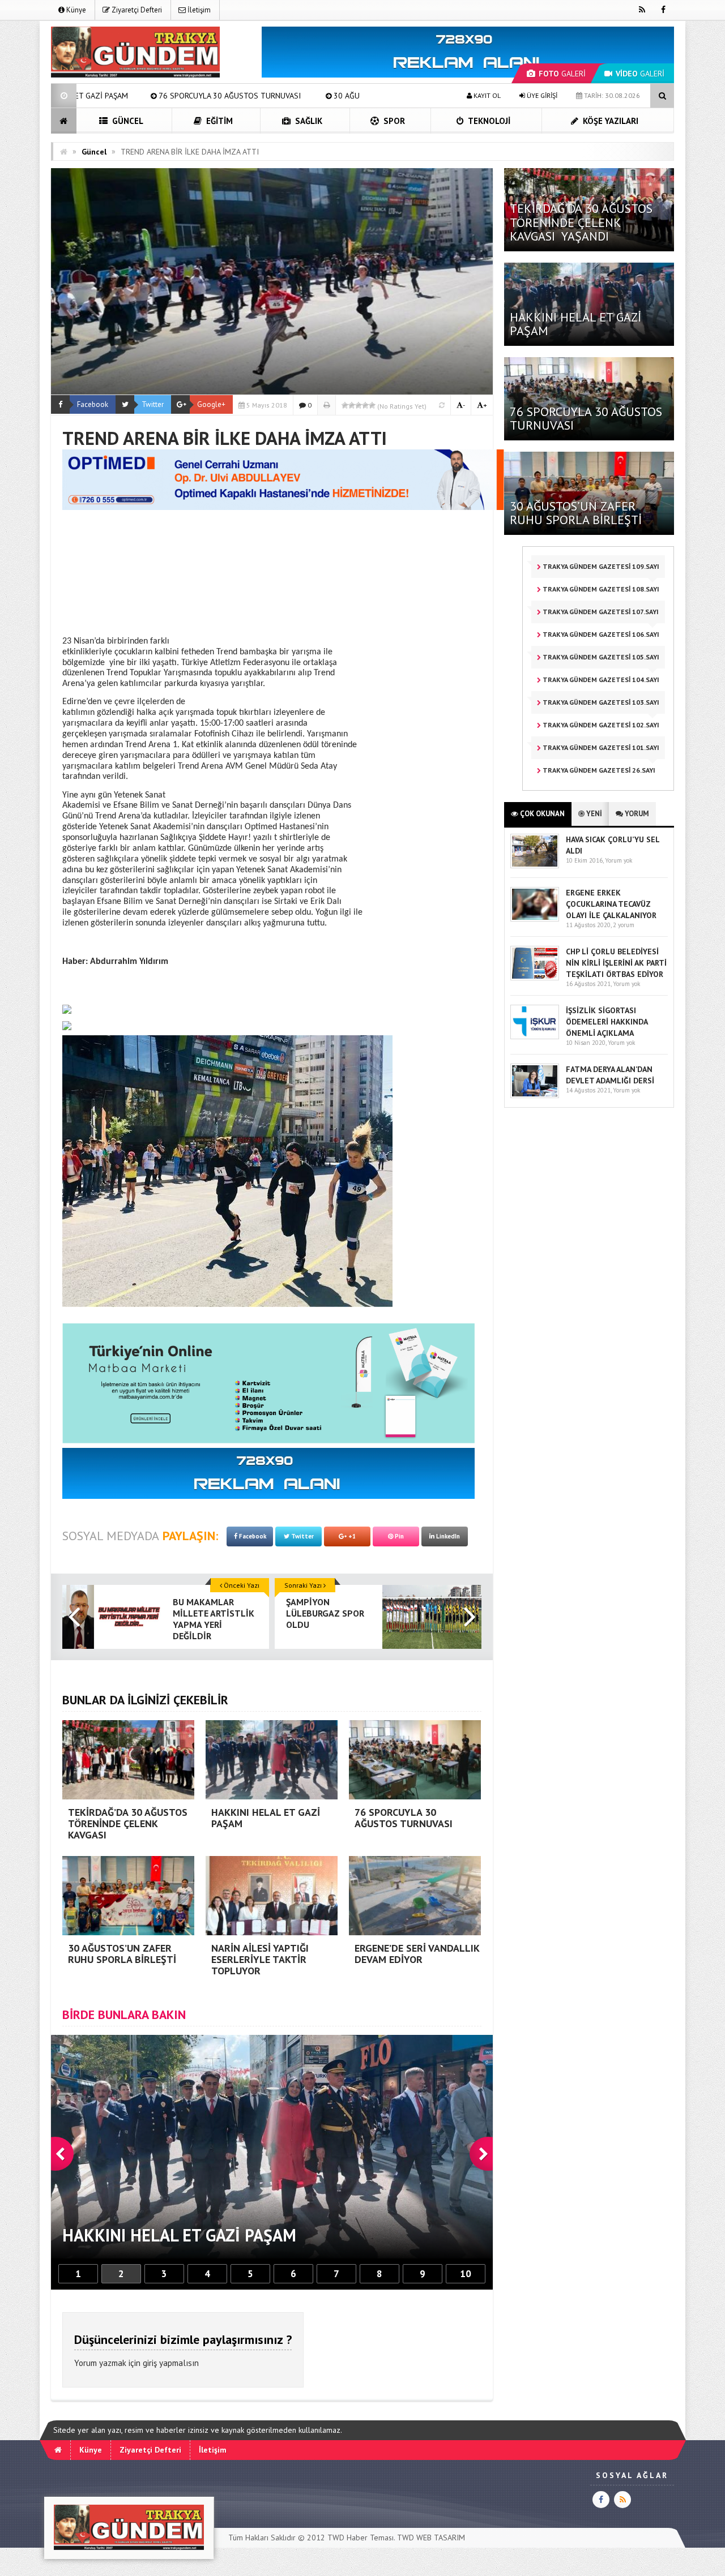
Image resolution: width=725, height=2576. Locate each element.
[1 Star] (345, 405)
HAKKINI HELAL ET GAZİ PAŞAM (575, 324)
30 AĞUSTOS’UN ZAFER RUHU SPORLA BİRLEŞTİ (242, 96)
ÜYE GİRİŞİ (541, 95)
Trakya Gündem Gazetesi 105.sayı (600, 657)
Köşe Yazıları (609, 121)
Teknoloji (488, 121)
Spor (393, 121)
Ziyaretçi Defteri (136, 10)
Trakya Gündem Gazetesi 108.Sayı (600, 589)
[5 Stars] (372, 405)
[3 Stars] (359, 405)
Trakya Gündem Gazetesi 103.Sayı (600, 702)
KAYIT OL (486, 95)
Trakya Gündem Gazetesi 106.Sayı (600, 634)
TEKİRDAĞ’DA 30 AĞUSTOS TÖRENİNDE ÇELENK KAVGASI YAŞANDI (581, 222)
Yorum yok (619, 860)
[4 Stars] (365, 405)
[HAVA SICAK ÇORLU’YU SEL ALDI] (535, 866)
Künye (75, 10)
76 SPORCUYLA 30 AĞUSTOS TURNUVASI (586, 418)
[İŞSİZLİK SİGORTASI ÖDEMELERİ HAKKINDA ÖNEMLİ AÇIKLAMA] (535, 1037)
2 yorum (624, 925)
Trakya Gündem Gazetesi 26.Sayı (598, 770)
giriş (150, 2363)
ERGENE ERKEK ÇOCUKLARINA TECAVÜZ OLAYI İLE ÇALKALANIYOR (611, 904)
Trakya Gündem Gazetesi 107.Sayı (600, 612)
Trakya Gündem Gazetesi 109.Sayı (600, 566)
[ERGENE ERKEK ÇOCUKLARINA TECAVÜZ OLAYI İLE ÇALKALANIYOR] (535, 919)
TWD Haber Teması (361, 2538)
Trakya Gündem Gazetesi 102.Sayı (600, 725)
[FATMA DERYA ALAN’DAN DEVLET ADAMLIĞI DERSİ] (535, 1096)
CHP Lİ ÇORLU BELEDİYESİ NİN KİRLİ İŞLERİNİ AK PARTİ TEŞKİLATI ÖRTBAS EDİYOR (616, 963)
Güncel (127, 121)
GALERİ (562, 74)
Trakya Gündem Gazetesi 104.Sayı (600, 680)
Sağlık (308, 121)
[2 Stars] (352, 405)
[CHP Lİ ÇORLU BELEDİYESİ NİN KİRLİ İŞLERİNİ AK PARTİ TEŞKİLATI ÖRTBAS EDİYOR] (535, 978)
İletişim (198, 10)
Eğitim (218, 121)
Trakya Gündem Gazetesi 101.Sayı (600, 747)
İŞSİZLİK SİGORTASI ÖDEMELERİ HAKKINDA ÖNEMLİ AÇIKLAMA (607, 1022)
